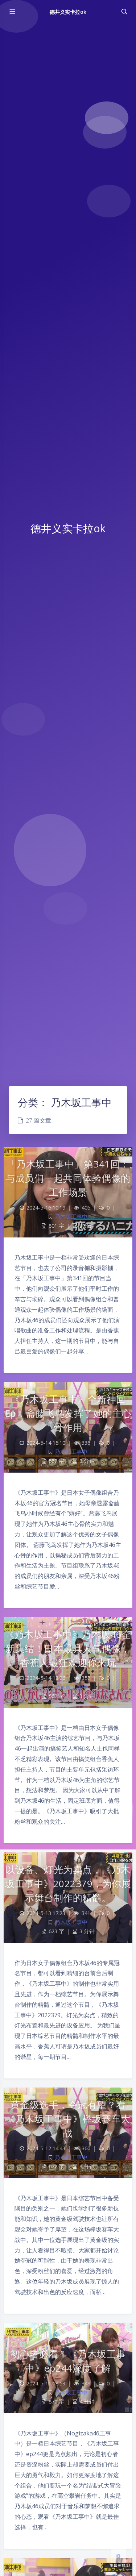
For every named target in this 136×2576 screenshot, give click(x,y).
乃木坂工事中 (71, 1217)
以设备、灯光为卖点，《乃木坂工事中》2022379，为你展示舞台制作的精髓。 (68, 1884)
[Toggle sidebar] (12, 12)
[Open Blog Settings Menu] (118, 2556)
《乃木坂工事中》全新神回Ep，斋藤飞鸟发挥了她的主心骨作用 (68, 1413)
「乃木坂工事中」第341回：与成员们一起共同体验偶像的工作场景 (68, 1178)
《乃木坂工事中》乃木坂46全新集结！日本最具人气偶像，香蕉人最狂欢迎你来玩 (68, 1648)
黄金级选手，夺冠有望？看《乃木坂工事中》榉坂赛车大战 (68, 2119)
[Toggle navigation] (124, 12)
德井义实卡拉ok (68, 12)
